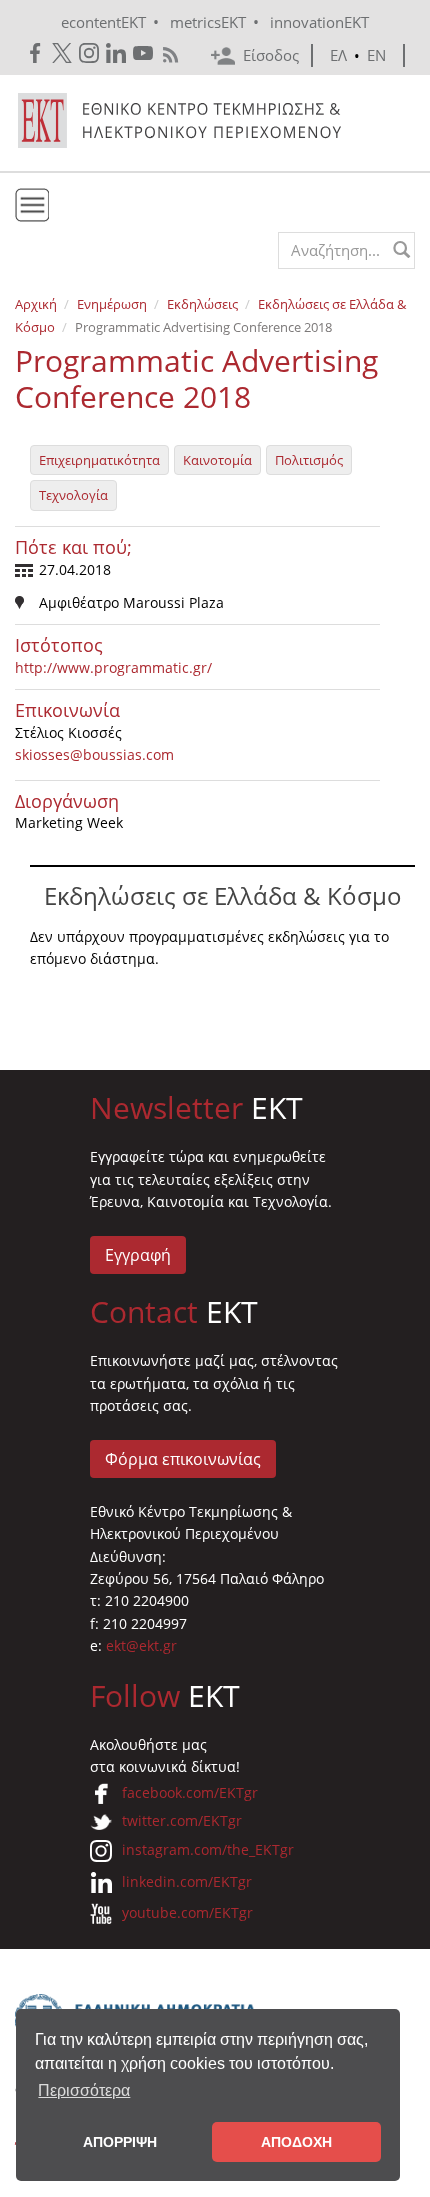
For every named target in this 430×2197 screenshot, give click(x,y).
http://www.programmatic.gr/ (113, 667)
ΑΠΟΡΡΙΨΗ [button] (120, 2142)
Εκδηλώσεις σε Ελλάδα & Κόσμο (223, 895)
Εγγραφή (138, 1255)
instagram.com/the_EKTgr (208, 1849)
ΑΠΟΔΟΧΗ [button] (296, 2142)
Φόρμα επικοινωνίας (183, 1459)
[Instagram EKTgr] (90, 53)
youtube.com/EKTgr (187, 1912)
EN (376, 55)
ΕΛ (338, 55)
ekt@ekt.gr (141, 1645)
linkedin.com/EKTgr (187, 1881)
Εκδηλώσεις (202, 304)
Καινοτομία (217, 460)
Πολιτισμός (309, 460)
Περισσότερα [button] (84, 2090)
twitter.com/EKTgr (182, 1820)
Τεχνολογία (73, 495)
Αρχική (36, 304)
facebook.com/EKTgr (190, 1792)
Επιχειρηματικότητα (99, 460)
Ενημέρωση (112, 304)
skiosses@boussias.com (94, 754)
